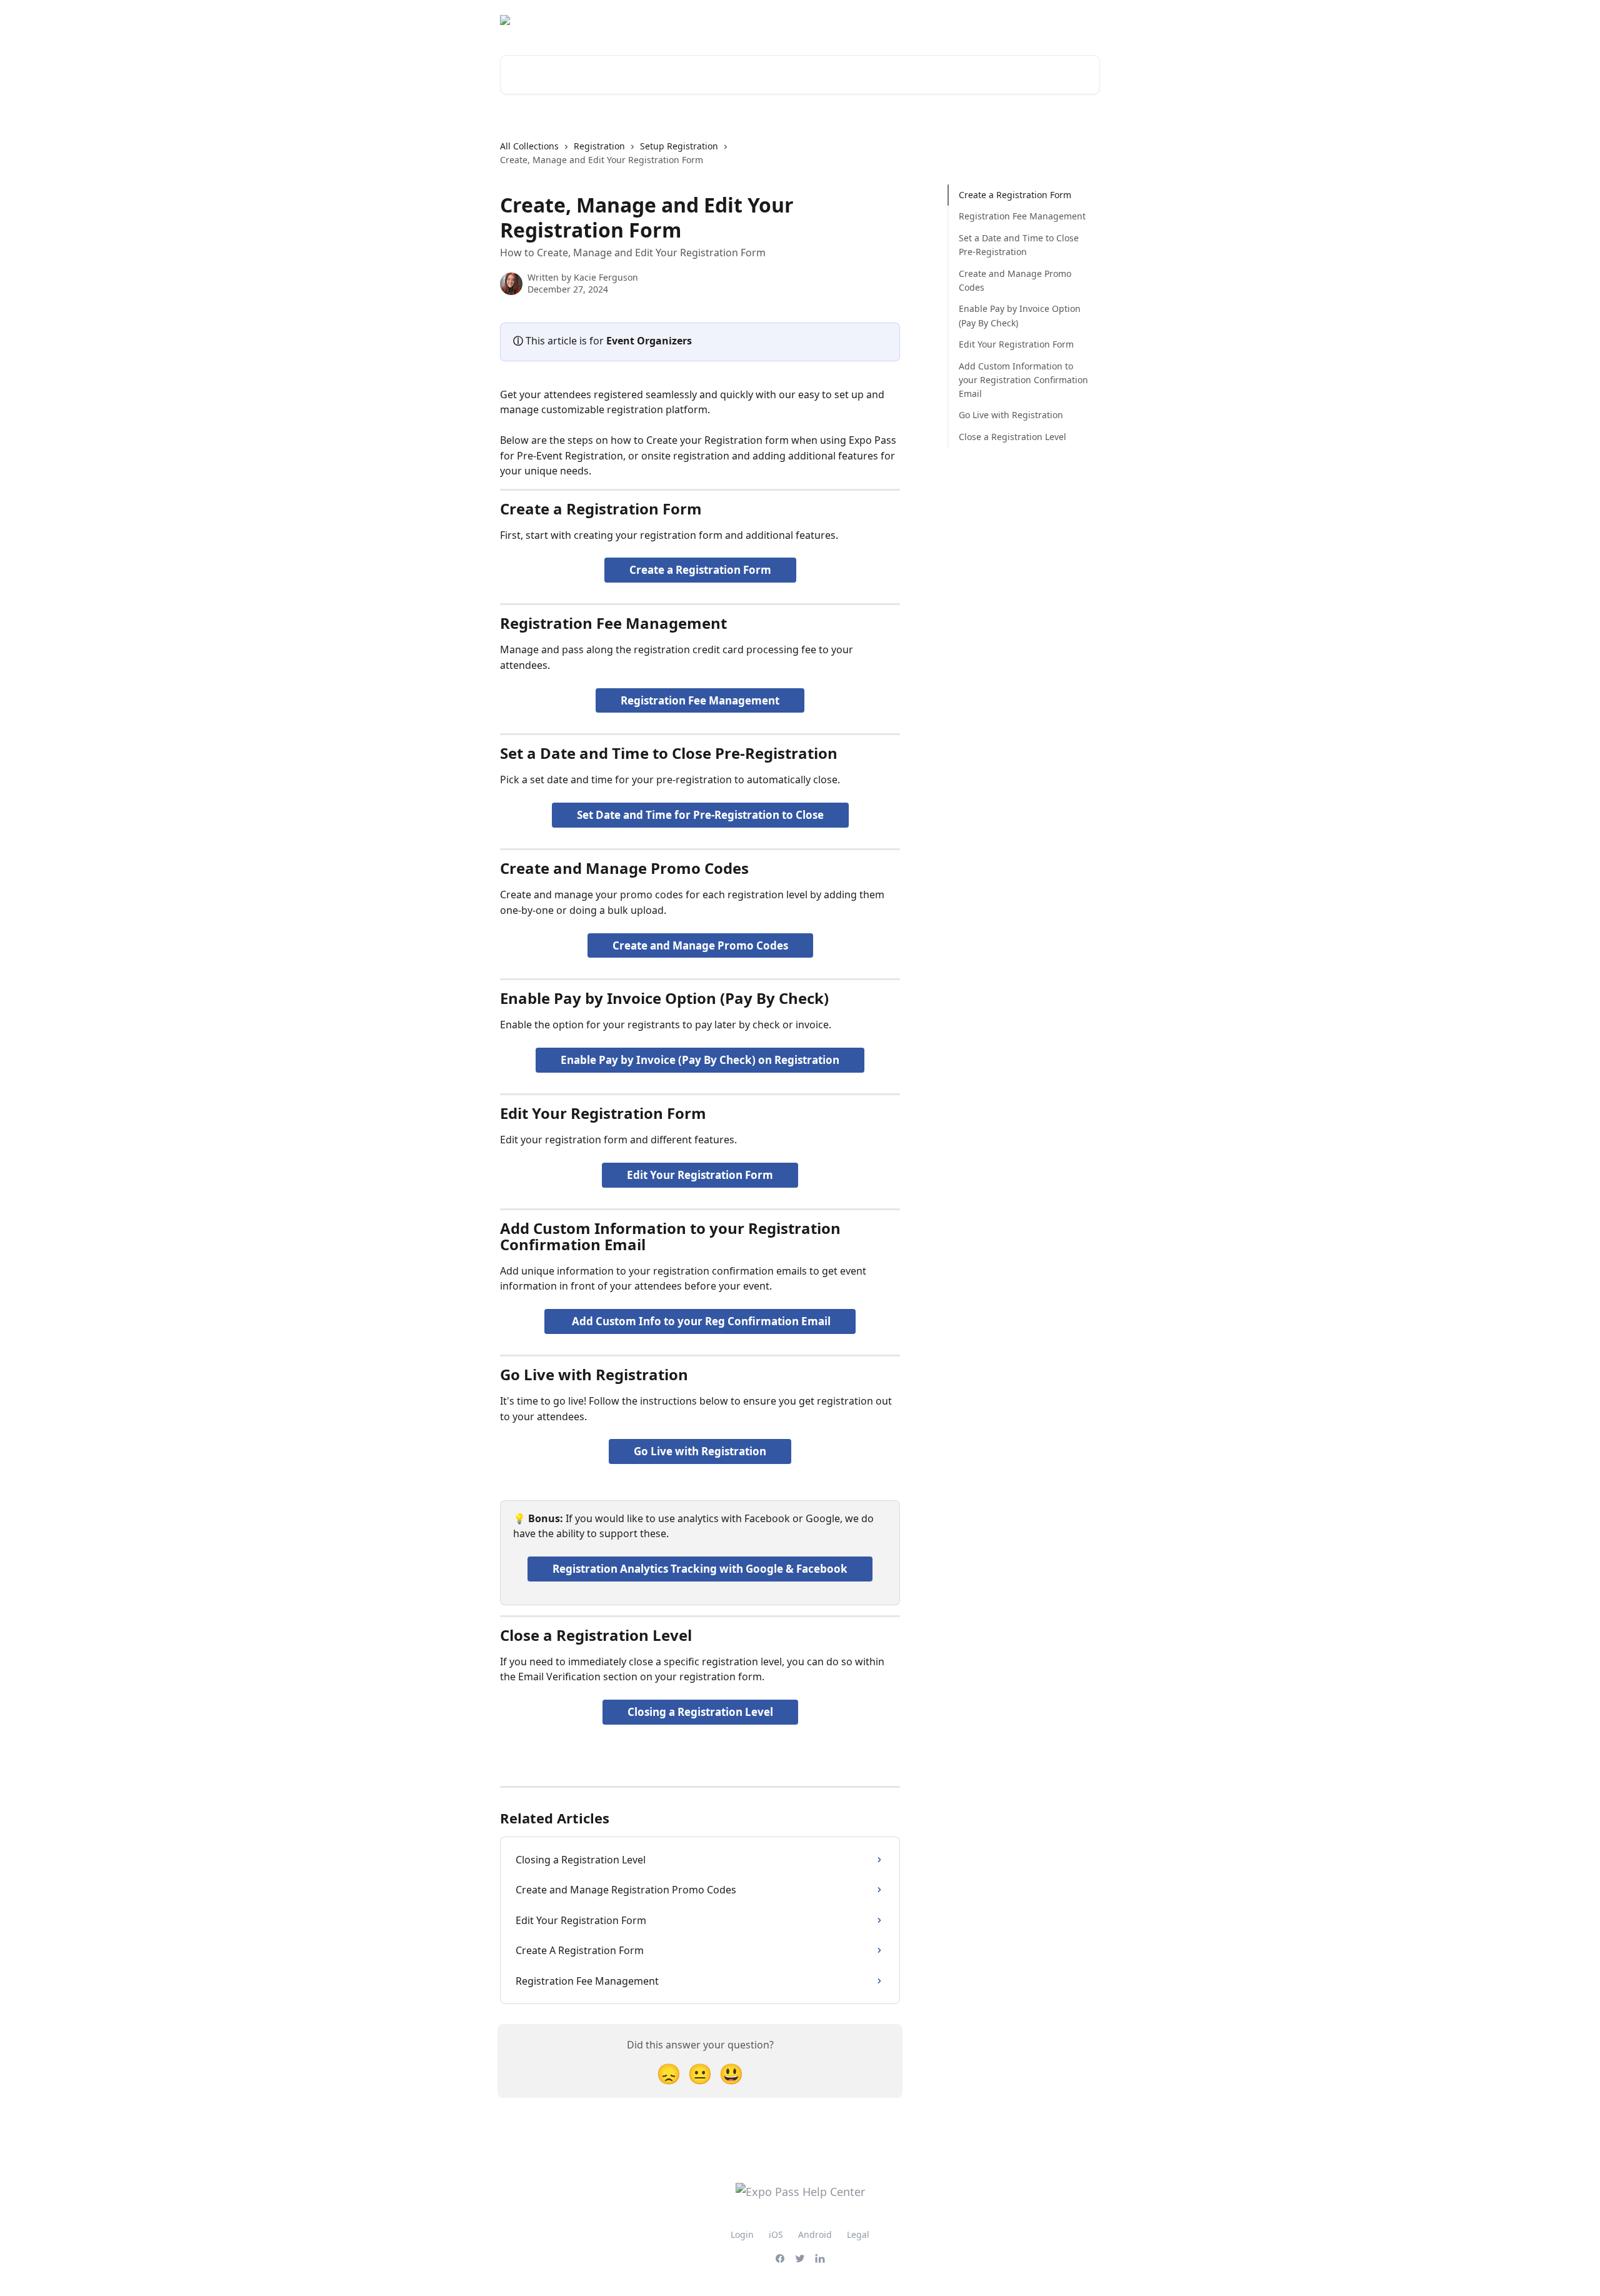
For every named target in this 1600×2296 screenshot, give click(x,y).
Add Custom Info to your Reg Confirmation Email (700, 1321)
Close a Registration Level (1012, 437)
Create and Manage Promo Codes (700, 945)
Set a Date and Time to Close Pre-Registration (1019, 245)
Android (815, 2234)
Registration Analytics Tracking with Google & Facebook (700, 1569)
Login (742, 2234)
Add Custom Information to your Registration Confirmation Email (1023, 379)
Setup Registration (679, 146)
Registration (599, 146)
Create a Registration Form (700, 570)
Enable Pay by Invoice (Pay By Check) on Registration (700, 1060)
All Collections (529, 146)
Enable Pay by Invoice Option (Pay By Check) (1020, 315)
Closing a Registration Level (700, 1712)
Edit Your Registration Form (700, 1175)
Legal (858, 2234)
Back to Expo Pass (1053, 20)
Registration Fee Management (700, 700)
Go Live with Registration (700, 1451)
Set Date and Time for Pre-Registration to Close (700, 815)
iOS (776, 2234)
